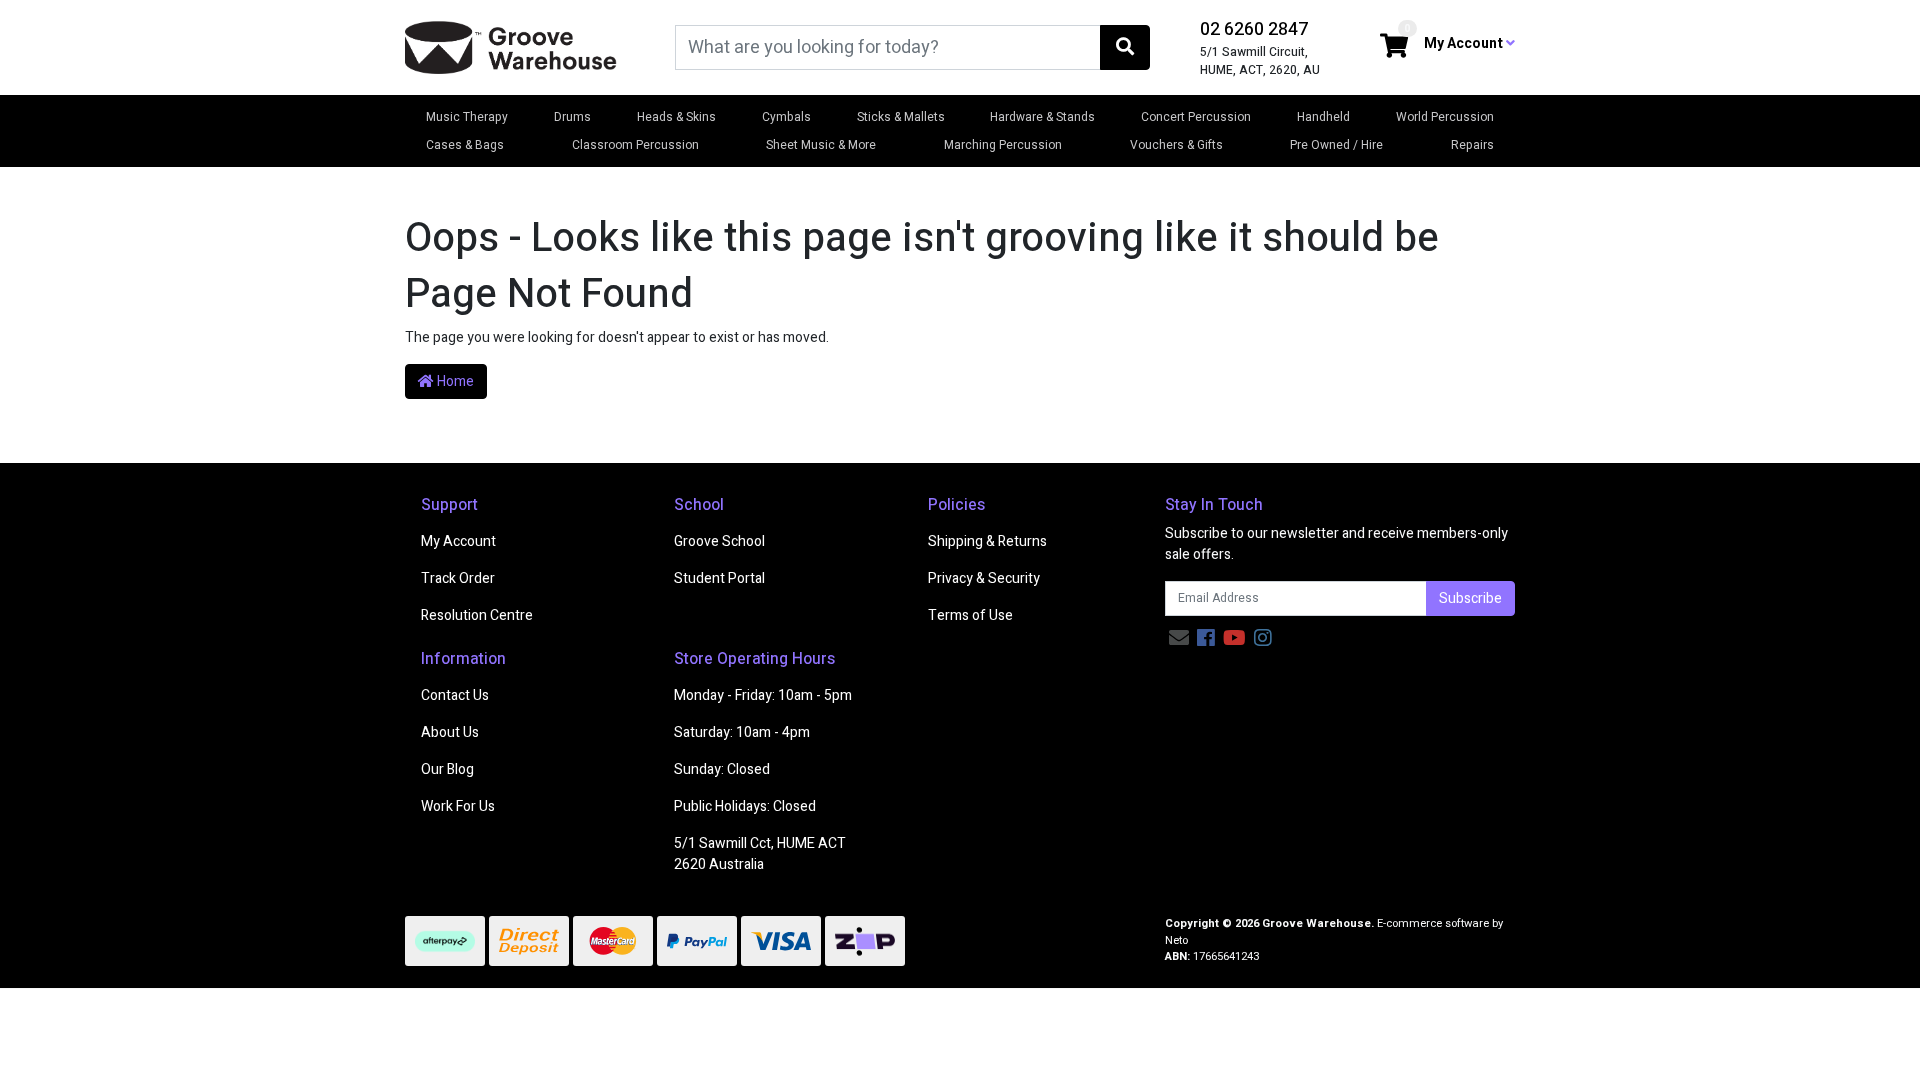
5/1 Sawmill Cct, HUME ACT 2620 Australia (760, 854)
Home (454, 381)
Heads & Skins (676, 117)
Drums (572, 117)
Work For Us (458, 806)
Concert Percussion (1196, 117)
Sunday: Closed (722, 769)
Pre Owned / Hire (1336, 145)
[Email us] (1179, 638)
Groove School (719, 541)
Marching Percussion (1003, 145)
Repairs (1472, 145)
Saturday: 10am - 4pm (742, 732)
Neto (1176, 940)
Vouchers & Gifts (1176, 145)
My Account (458, 541)
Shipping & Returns (987, 541)
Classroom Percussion (635, 145)
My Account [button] (1465, 43)
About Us (450, 732)
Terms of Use (970, 615)
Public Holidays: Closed (745, 806)
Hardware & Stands (1042, 117)
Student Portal (719, 578)
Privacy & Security (984, 578)
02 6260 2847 (1254, 29)
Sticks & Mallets (901, 117)
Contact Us (455, 695)
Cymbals (786, 117)
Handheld (1323, 117)
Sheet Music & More (821, 145)
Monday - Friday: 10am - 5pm (763, 695)
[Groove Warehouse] (511, 46)
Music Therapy (467, 117)
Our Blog (447, 769)
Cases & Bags (465, 145)
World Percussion (1445, 117)
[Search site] (1125, 47)
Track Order (458, 578)
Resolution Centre (477, 615)
